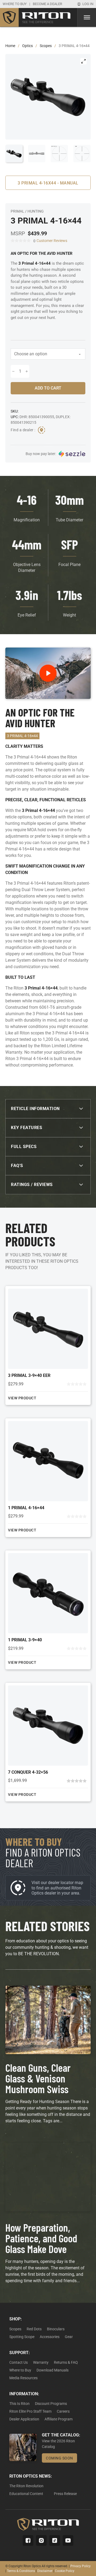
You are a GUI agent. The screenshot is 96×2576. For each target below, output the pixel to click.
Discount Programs (51, 2404)
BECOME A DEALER (47, 4)
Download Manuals (53, 2370)
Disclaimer (45, 2571)
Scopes (46, 46)
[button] (83, 61)
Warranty (41, 2362)
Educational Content (26, 2494)
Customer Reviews (52, 241)
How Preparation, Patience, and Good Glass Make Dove (41, 2238)
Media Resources (23, 2378)
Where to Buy (20, 2370)
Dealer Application (24, 2419)
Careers (63, 2411)
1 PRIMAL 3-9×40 (25, 1640)
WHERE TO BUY (15, 4)
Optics (27, 46)
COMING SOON (59, 2458)
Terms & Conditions (21, 2571)
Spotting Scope (22, 2337)
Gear (69, 2337)
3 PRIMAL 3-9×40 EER (29, 1375)
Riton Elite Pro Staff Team (30, 2411)
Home (10, 46)
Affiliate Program (59, 2419)
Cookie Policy (65, 2571)
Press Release (65, 2494)
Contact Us (19, 2362)
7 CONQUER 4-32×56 (28, 1772)
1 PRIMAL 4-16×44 (26, 1508)
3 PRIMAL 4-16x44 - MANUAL (48, 183)
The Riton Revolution (26, 2486)
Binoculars (56, 2329)
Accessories (50, 2337)
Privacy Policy (81, 2566)
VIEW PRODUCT (22, 1398)
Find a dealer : (23, 430)
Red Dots (34, 2329)
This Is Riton (19, 2404)
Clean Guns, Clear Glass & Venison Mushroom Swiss (38, 2078)
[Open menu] (87, 17)
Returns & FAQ (66, 2362)
